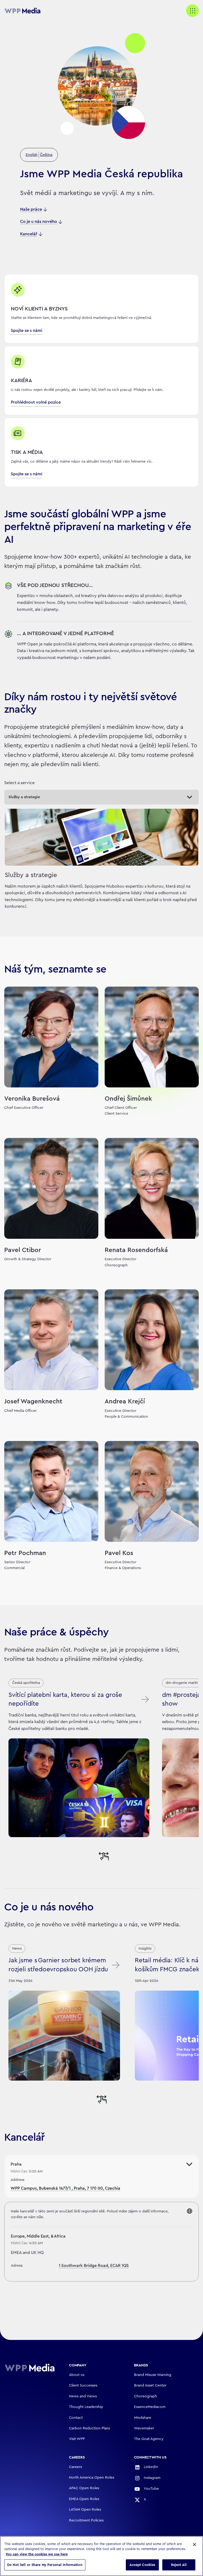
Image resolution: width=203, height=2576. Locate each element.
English (32, 155)
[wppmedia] (25, 11)
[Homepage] (30, 2368)
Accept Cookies (142, 2565)
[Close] (195, 2545)
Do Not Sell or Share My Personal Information (45, 2565)
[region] (101, 2556)
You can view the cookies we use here (37, 2554)
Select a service (19, 783)
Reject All (179, 2565)
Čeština (46, 155)
